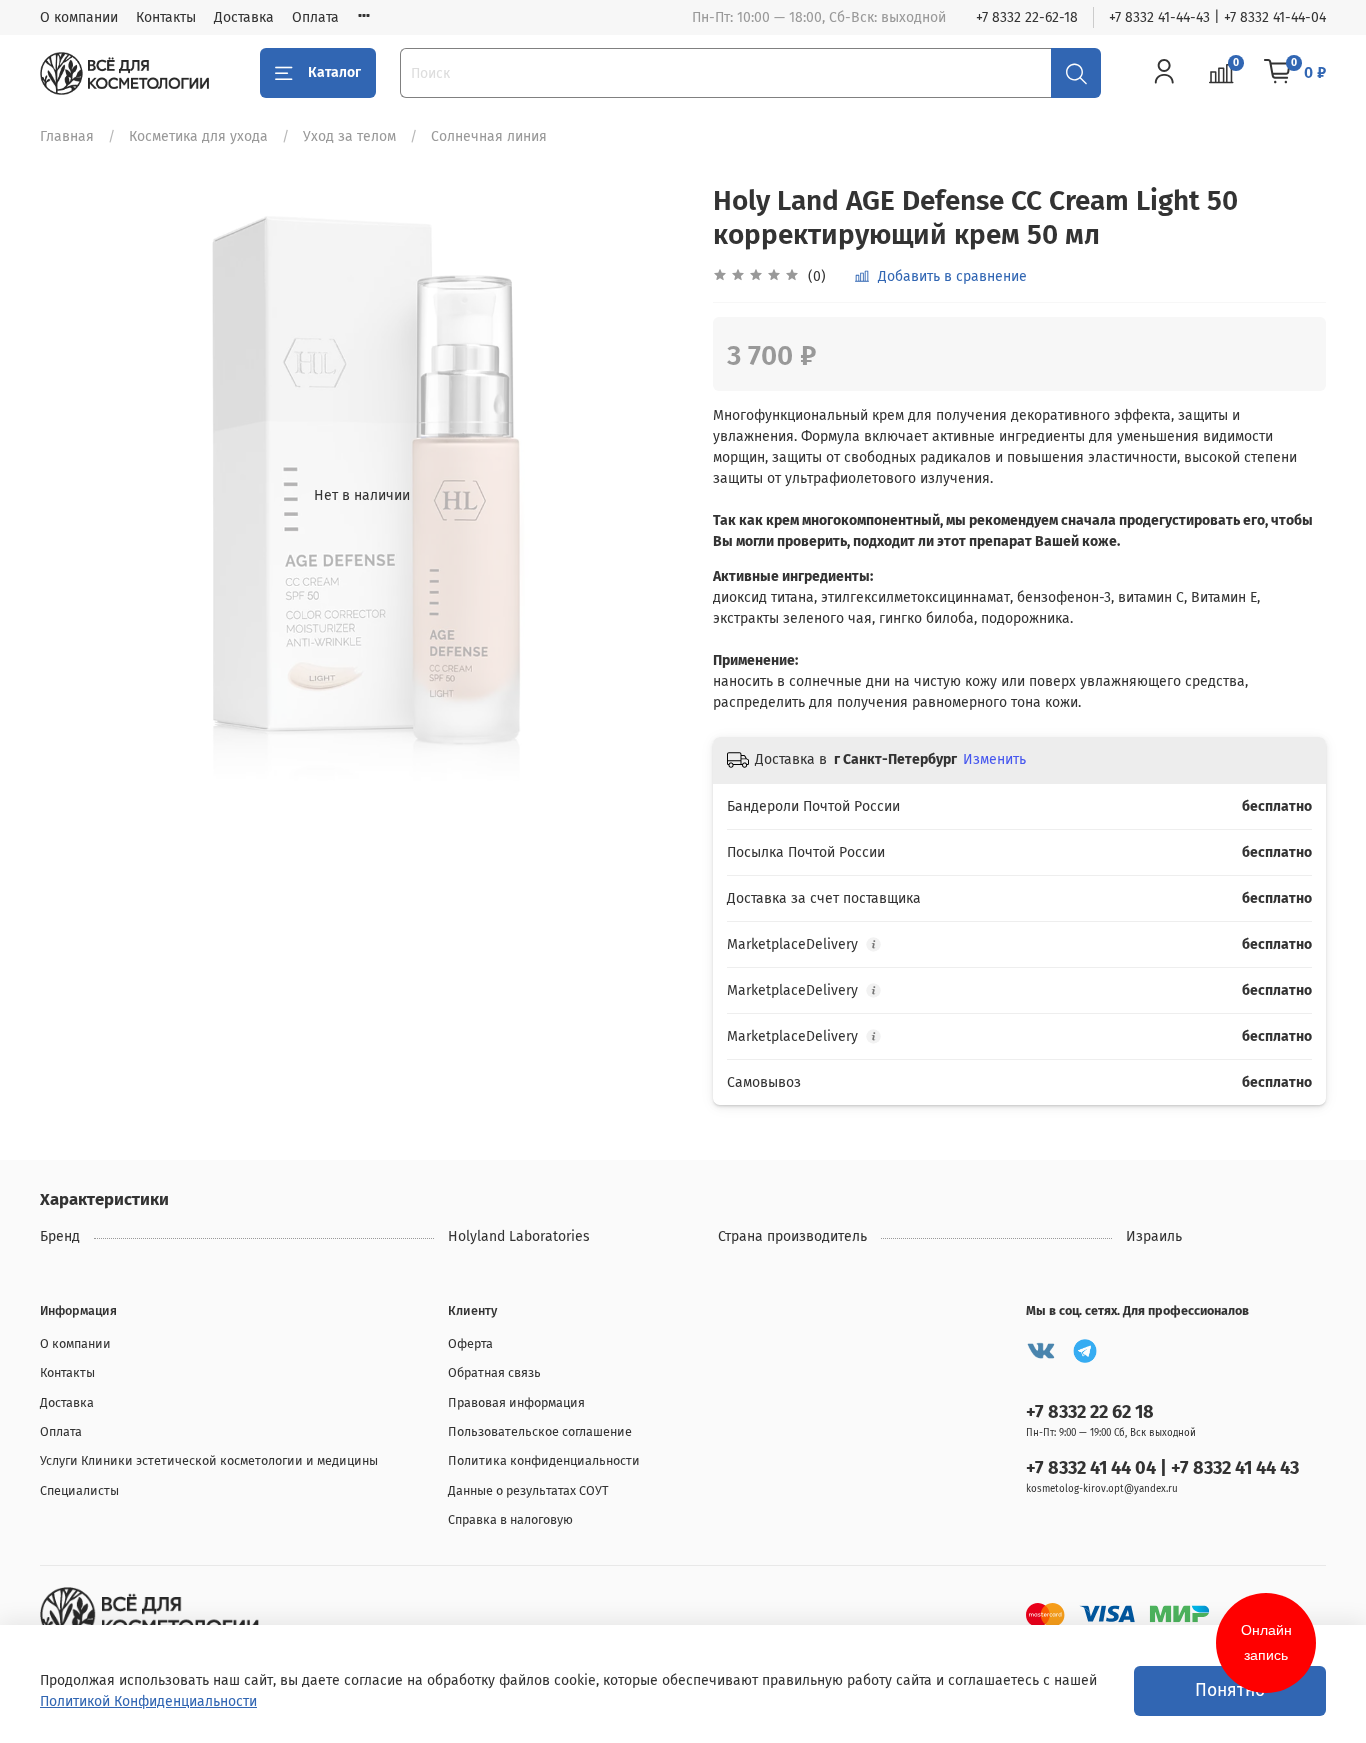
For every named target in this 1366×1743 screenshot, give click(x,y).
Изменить (994, 759)
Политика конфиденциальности (544, 1460)
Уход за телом (349, 136)
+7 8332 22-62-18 (1027, 17)
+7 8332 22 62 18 (1090, 1412)
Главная (67, 136)
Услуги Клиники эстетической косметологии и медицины (209, 1460)
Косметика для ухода (198, 136)
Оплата (315, 17)
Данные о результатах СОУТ (528, 1490)
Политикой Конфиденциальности (148, 1701)
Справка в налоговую (510, 1519)
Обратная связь (494, 1372)
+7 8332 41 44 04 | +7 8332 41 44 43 (1162, 1468)
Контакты (166, 17)
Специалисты (79, 1490)
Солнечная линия (489, 136)
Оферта (470, 1343)
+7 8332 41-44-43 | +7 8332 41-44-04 (1217, 17)
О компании (79, 17)
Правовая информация (516, 1402)
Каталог (334, 72)
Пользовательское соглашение (540, 1431)
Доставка (244, 17)
